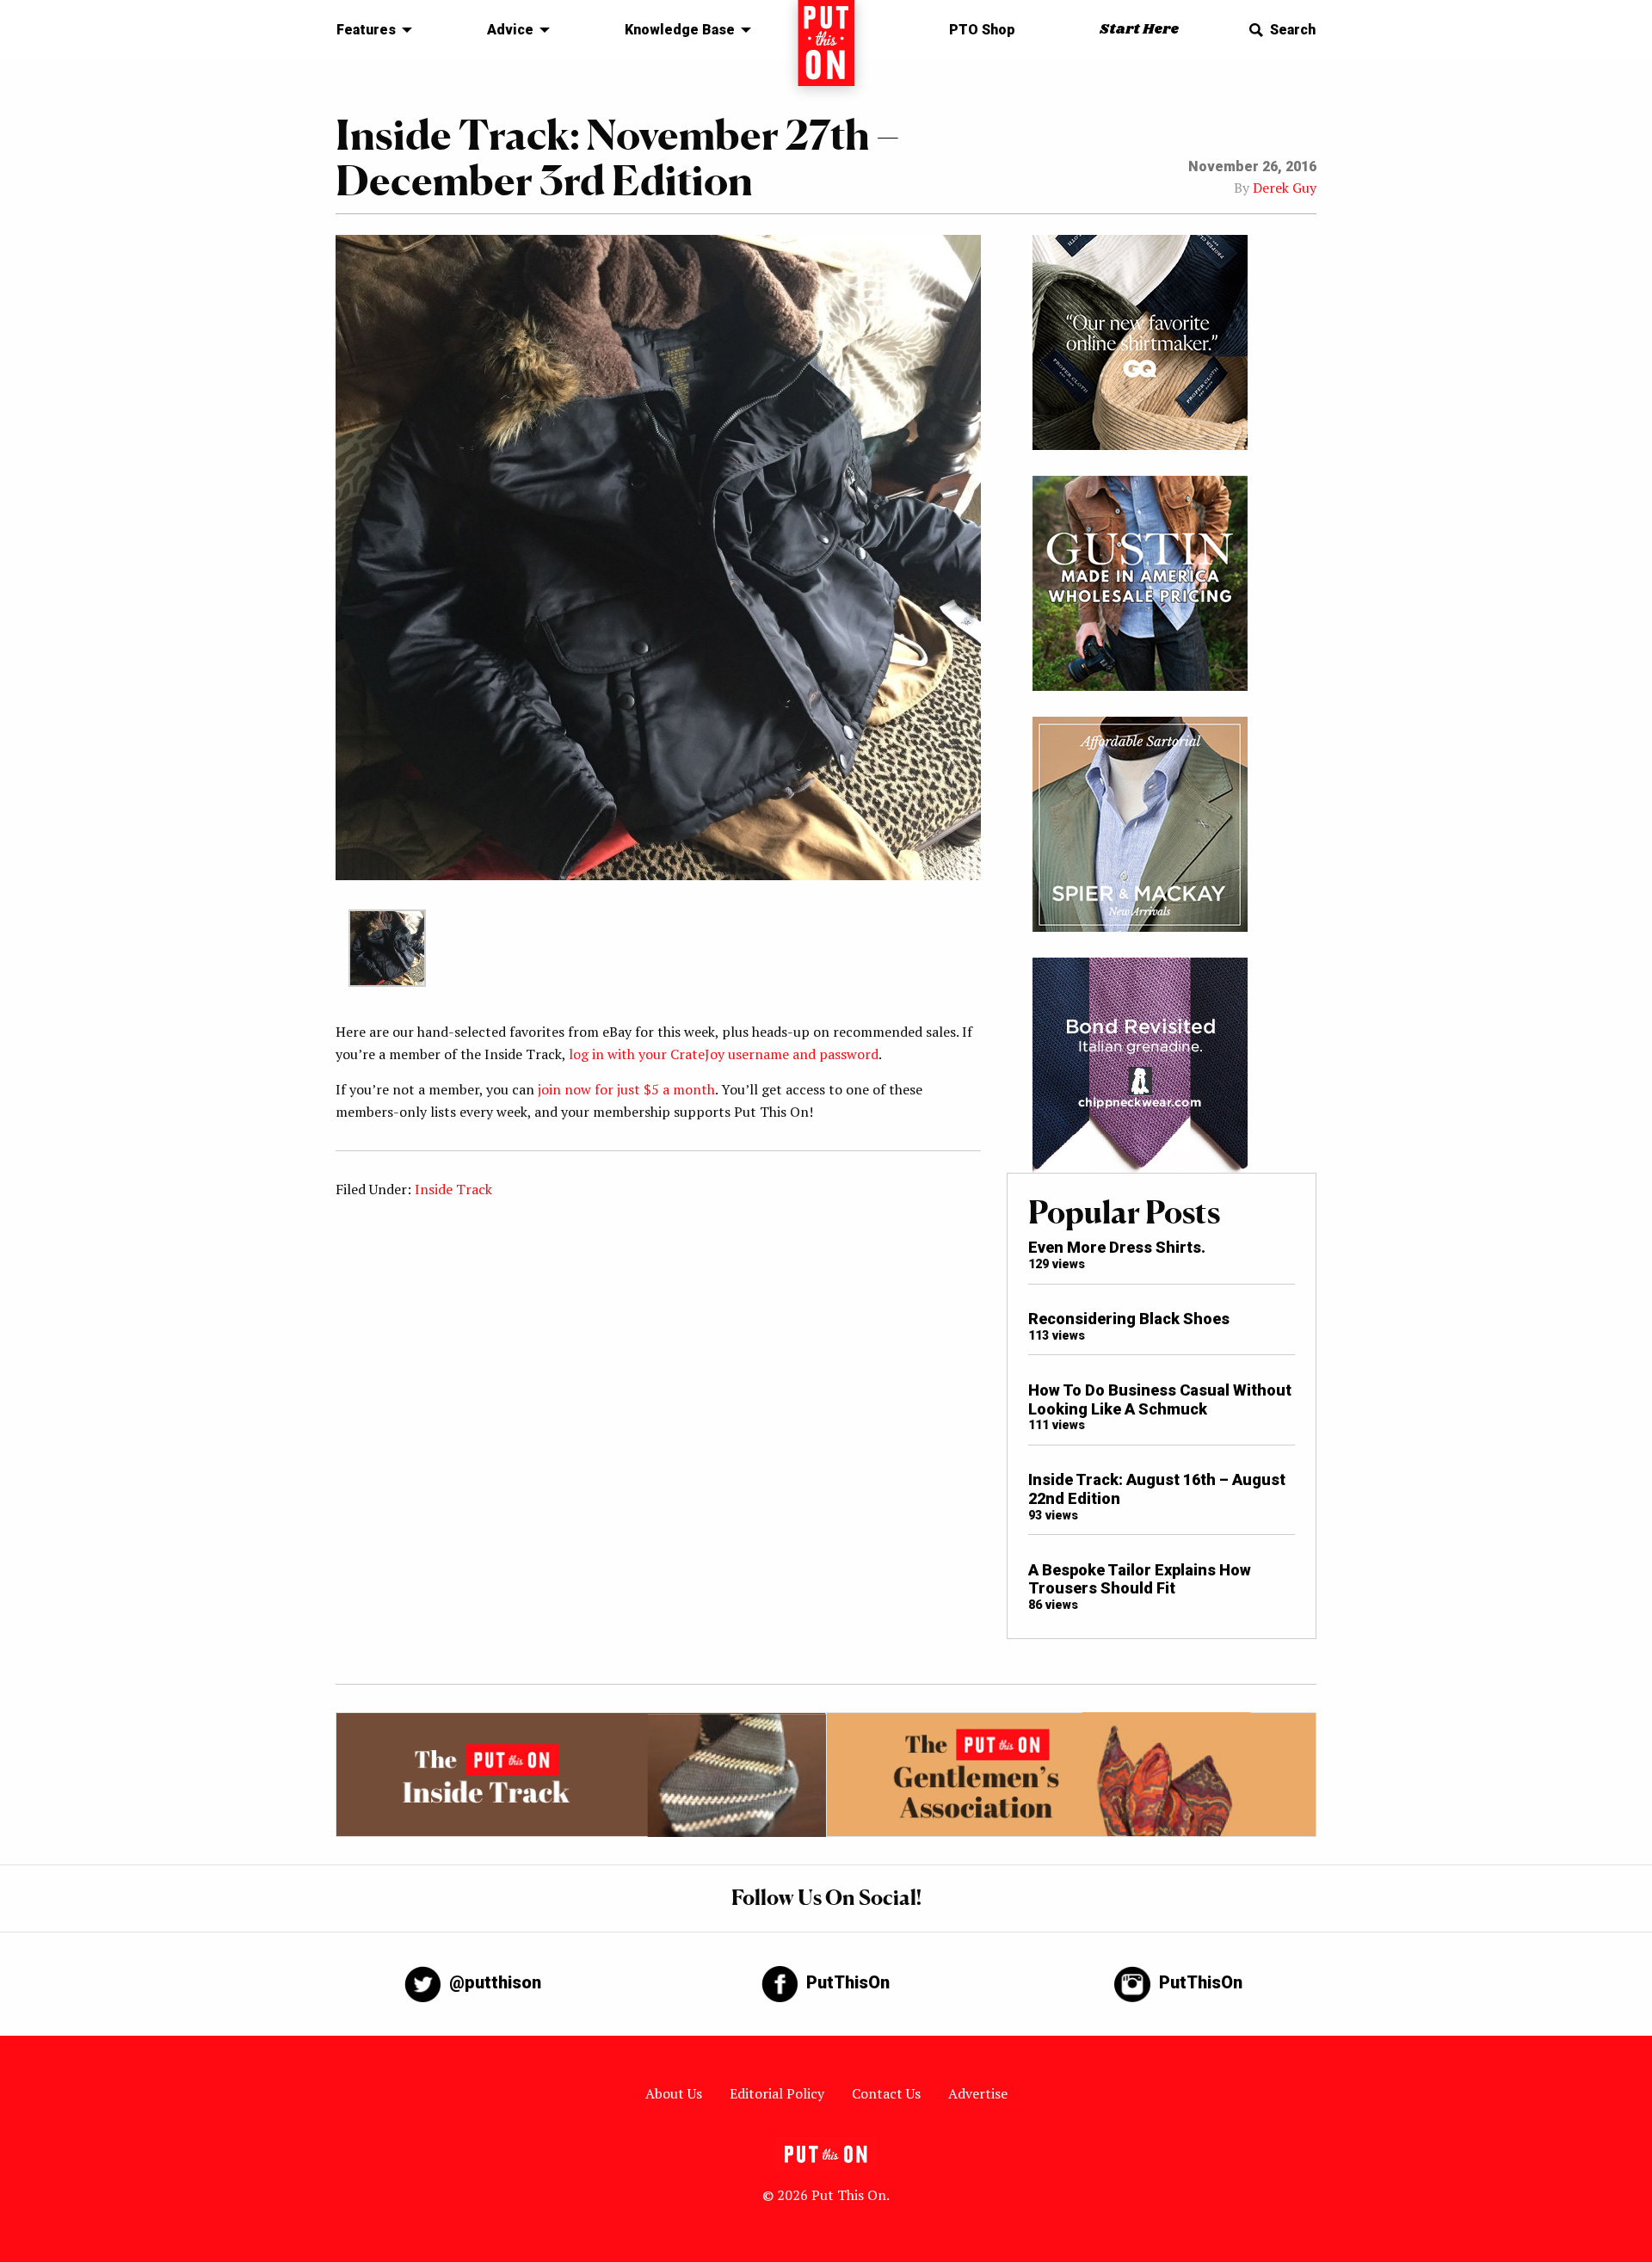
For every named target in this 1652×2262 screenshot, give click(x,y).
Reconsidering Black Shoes (1129, 1319)
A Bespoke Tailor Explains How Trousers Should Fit (1140, 1579)
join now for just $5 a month (626, 1089)
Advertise (978, 2093)
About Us (674, 2093)
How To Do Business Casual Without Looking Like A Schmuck (1160, 1399)
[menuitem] (370, 30)
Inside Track (453, 1189)
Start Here (1139, 30)
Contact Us (886, 2093)
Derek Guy (1285, 188)
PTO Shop (982, 30)
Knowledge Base (680, 30)
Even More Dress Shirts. (1117, 1247)
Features (366, 30)
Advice (510, 30)
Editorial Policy (777, 2093)
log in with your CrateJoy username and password (724, 1054)
